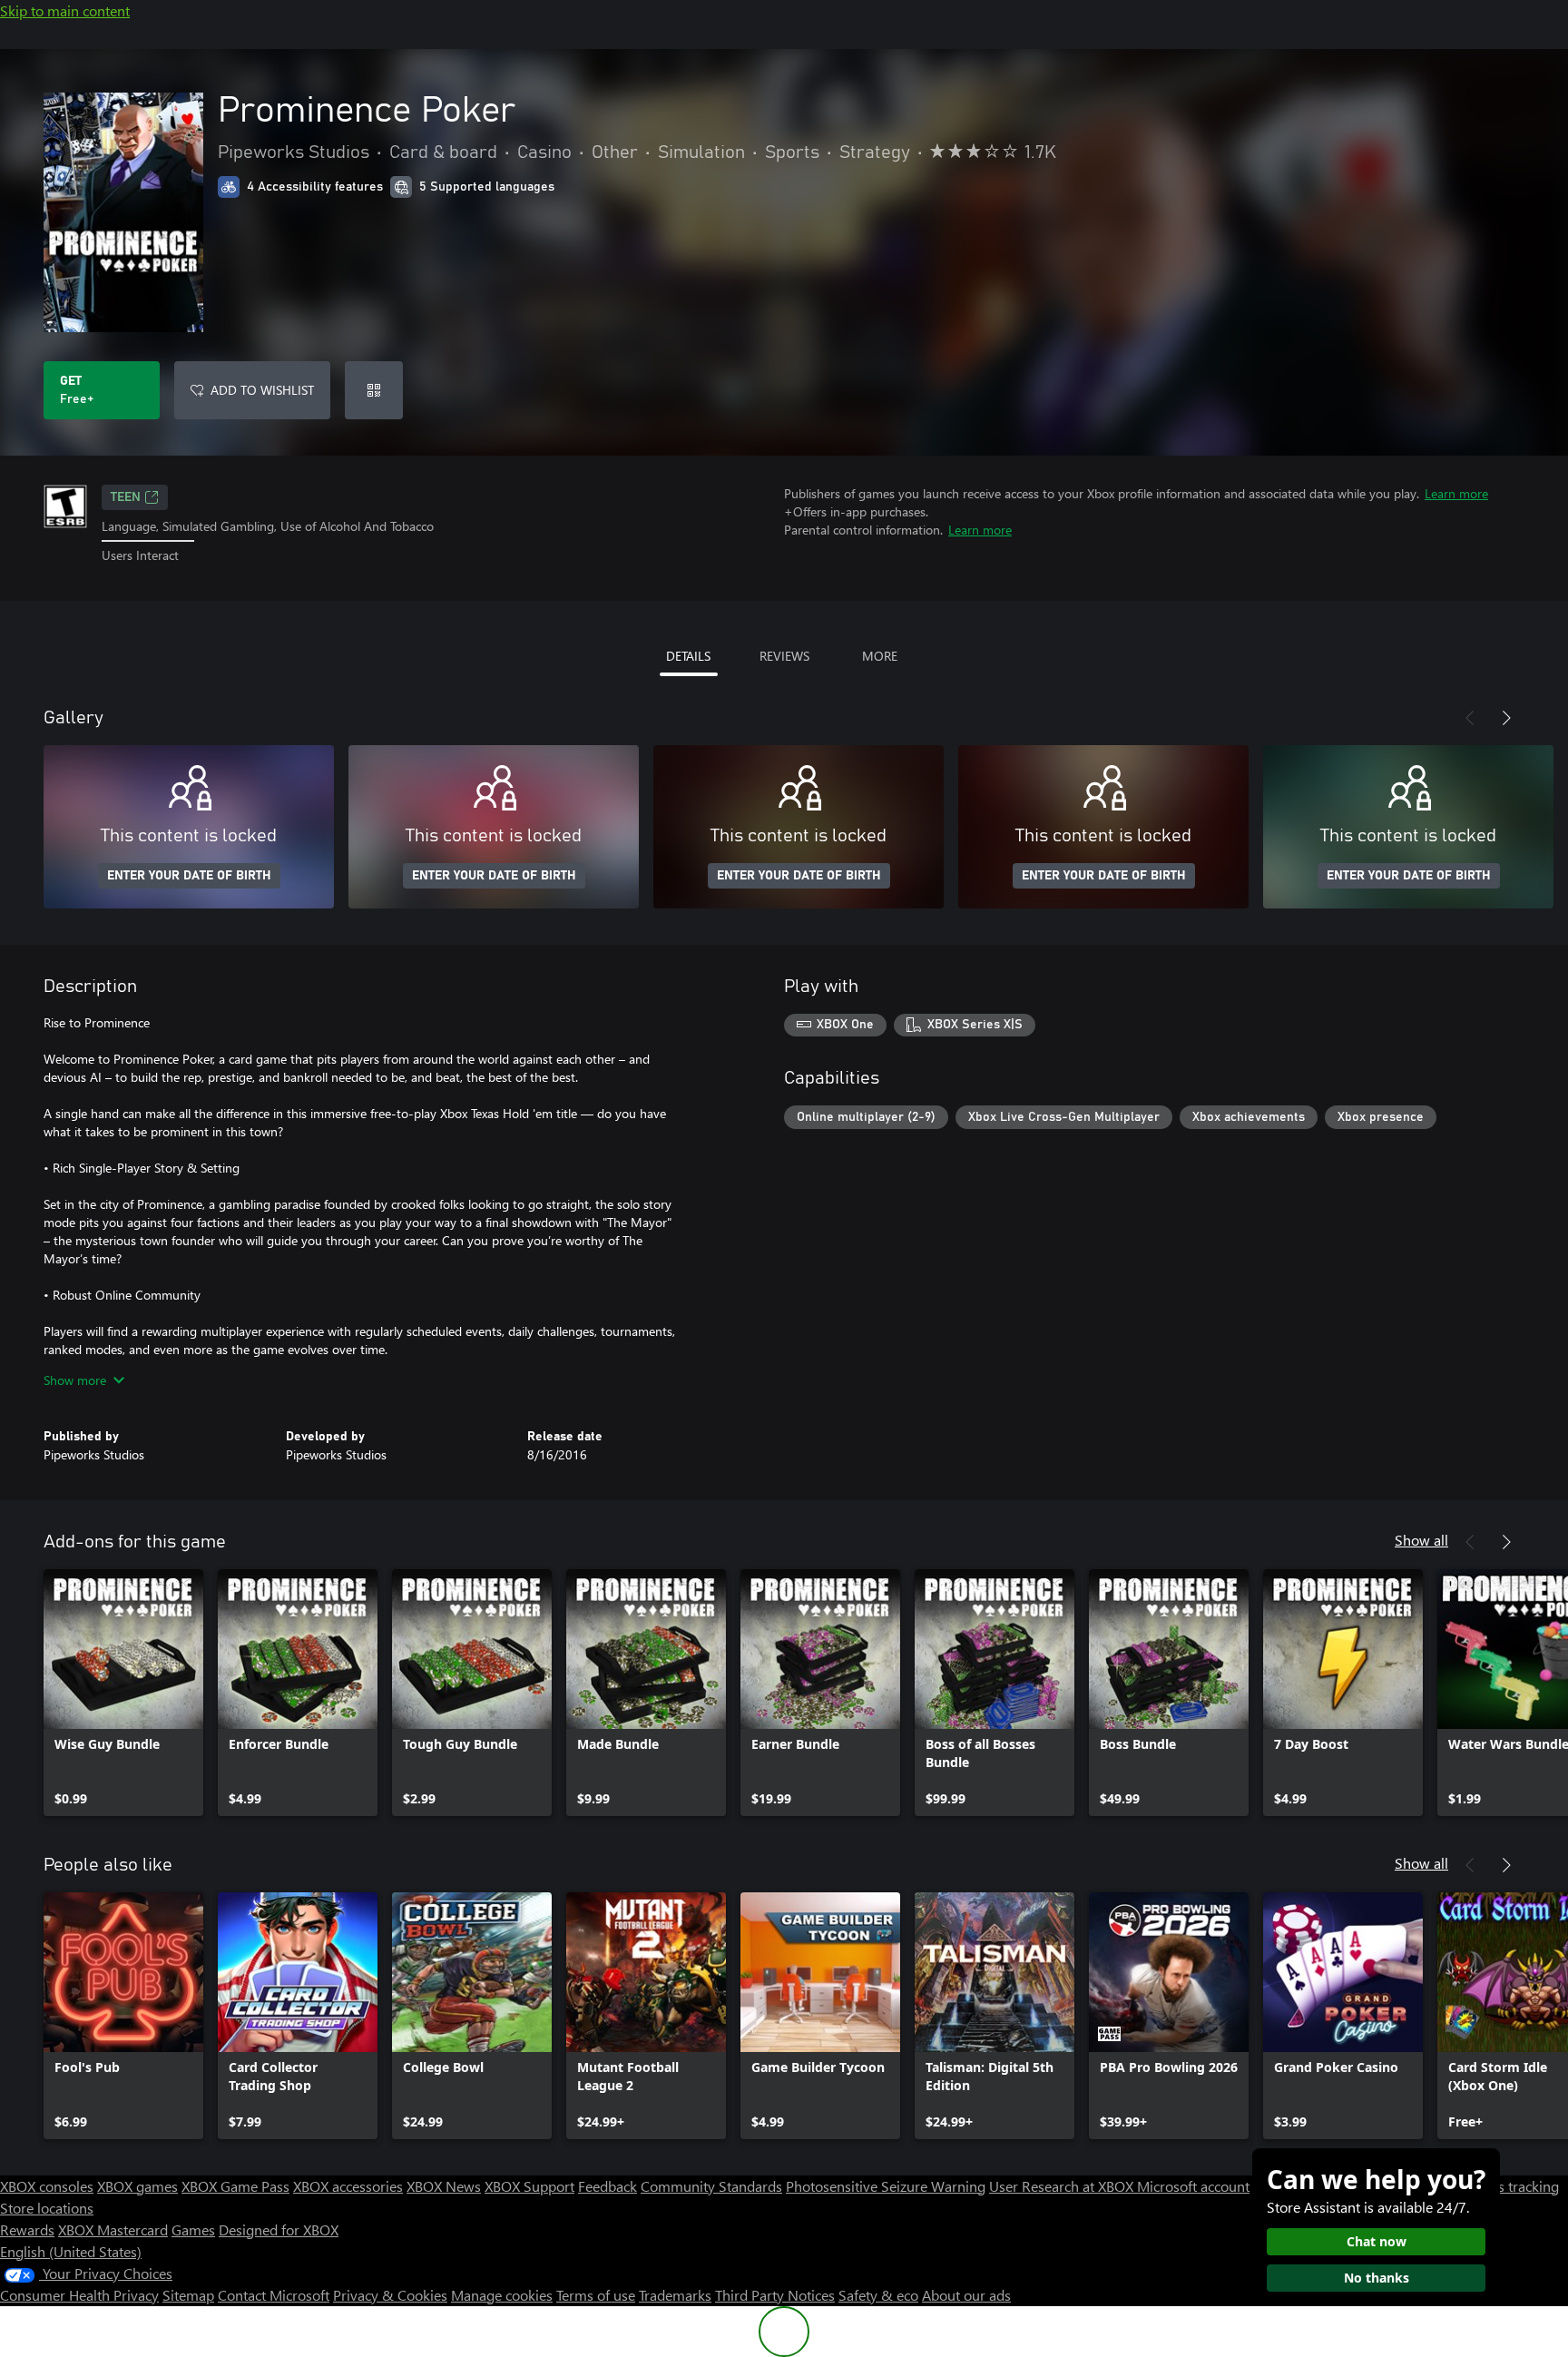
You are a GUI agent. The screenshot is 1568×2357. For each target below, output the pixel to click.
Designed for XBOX (279, 2229)
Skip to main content (65, 10)
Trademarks (675, 2295)
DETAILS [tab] (688, 656)
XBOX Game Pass (235, 2186)
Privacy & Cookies (390, 2295)
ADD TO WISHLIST (262, 390)
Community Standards (711, 2186)
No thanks (1377, 2278)
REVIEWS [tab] (784, 656)
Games (193, 2229)
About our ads (966, 2295)
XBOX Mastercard (113, 2229)
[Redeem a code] (374, 390)
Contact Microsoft (274, 2295)
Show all (1421, 1540)
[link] (123, 1693)
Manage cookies (502, 2295)
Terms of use (596, 2295)
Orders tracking (1510, 2186)
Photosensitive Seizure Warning (886, 2186)
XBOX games (137, 2186)
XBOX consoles (47, 2186)
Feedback (608, 2186)
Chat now (1377, 2241)
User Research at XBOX (1063, 2186)
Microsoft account (1193, 2186)
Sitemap (188, 2295)
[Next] (1506, 718)
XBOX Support (529, 2186)
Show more (75, 1380)
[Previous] (1470, 718)
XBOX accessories (348, 2186)
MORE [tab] (880, 656)
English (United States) (71, 2251)
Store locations (47, 2208)
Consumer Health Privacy (79, 2295)
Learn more (1456, 493)
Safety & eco (878, 2295)
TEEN (126, 497)
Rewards (27, 2229)
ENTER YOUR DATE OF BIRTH (189, 876)
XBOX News (444, 2186)
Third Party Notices (775, 2295)
